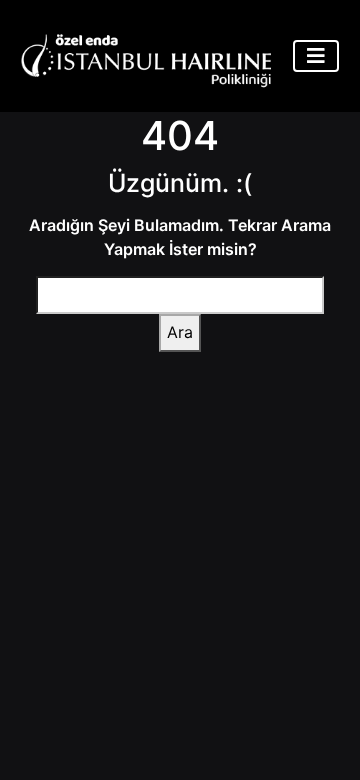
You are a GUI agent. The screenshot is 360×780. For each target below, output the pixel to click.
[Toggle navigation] (316, 56)
